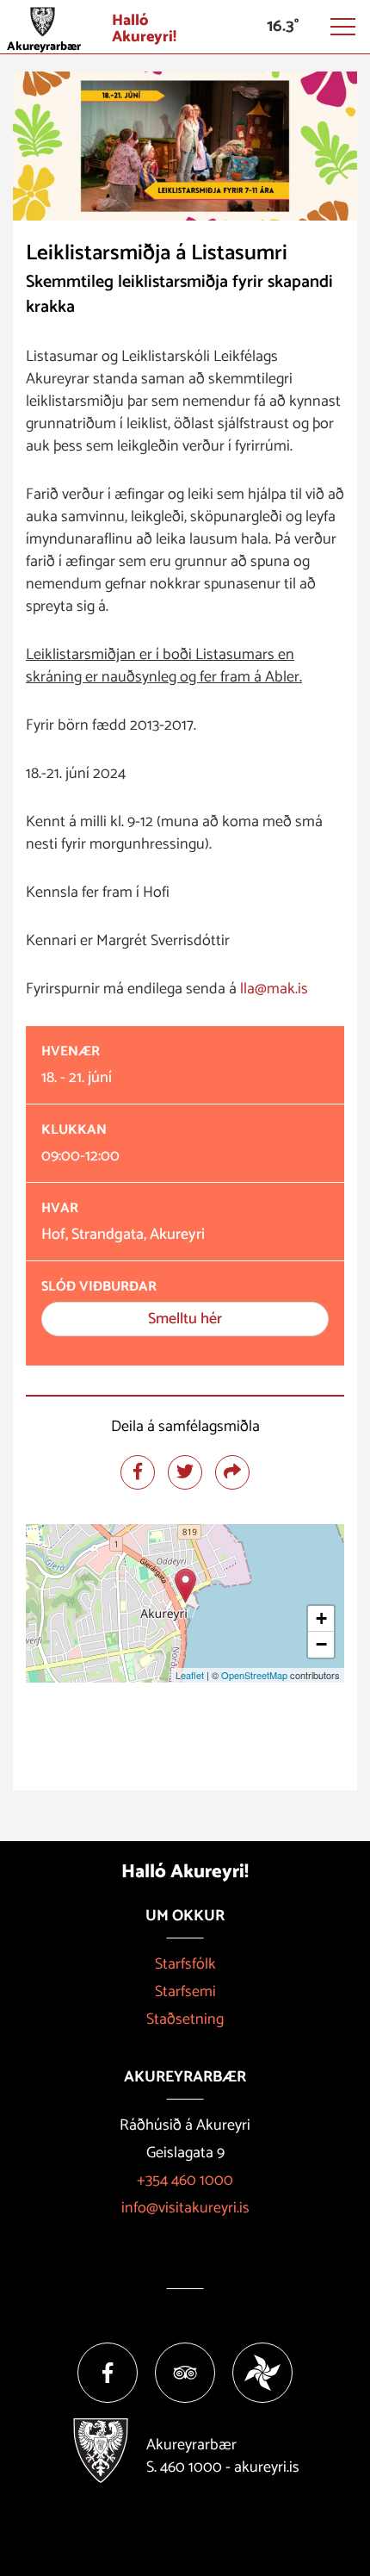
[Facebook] (108, 2373)
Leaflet (190, 1675)
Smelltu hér (185, 1319)
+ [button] (321, 1618)
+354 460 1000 (185, 2181)
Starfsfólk (185, 1964)
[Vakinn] (262, 2373)
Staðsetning (185, 2019)
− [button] (321, 1644)
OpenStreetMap (254, 1675)
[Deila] (232, 1472)
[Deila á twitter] (185, 1472)
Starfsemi (185, 1992)
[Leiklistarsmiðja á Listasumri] (185, 1586)
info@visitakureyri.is (185, 2208)
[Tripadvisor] (185, 2373)
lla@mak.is (274, 989)
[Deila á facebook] (138, 1472)
